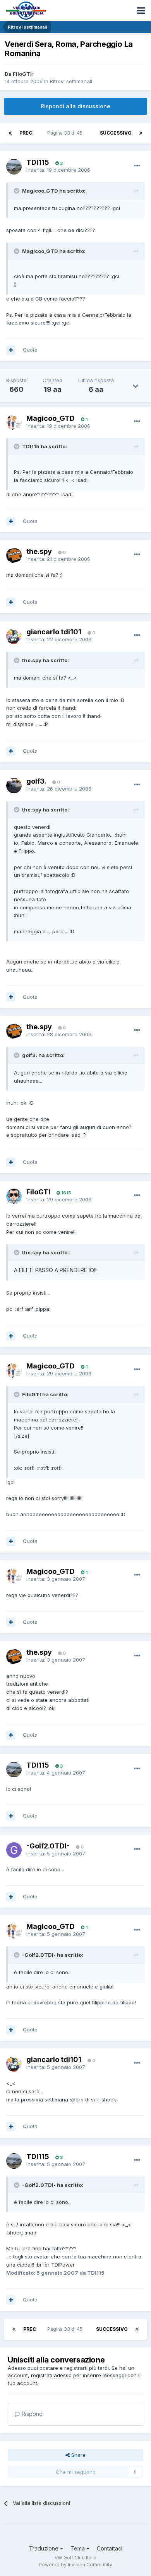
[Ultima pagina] (141, 133)
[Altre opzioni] (137, 166)
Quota (30, 350)
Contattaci (110, 2548)
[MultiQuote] (11, 350)
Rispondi (32, 2414)
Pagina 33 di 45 (66, 133)
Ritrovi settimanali (71, 81)
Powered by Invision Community (75, 2565)
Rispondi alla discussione (75, 106)
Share (78, 2455)
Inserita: (58, 170)
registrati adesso (51, 2375)
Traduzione (45, 2548)
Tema (78, 2548)
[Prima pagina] (10, 133)
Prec (26, 133)
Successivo (116, 133)
